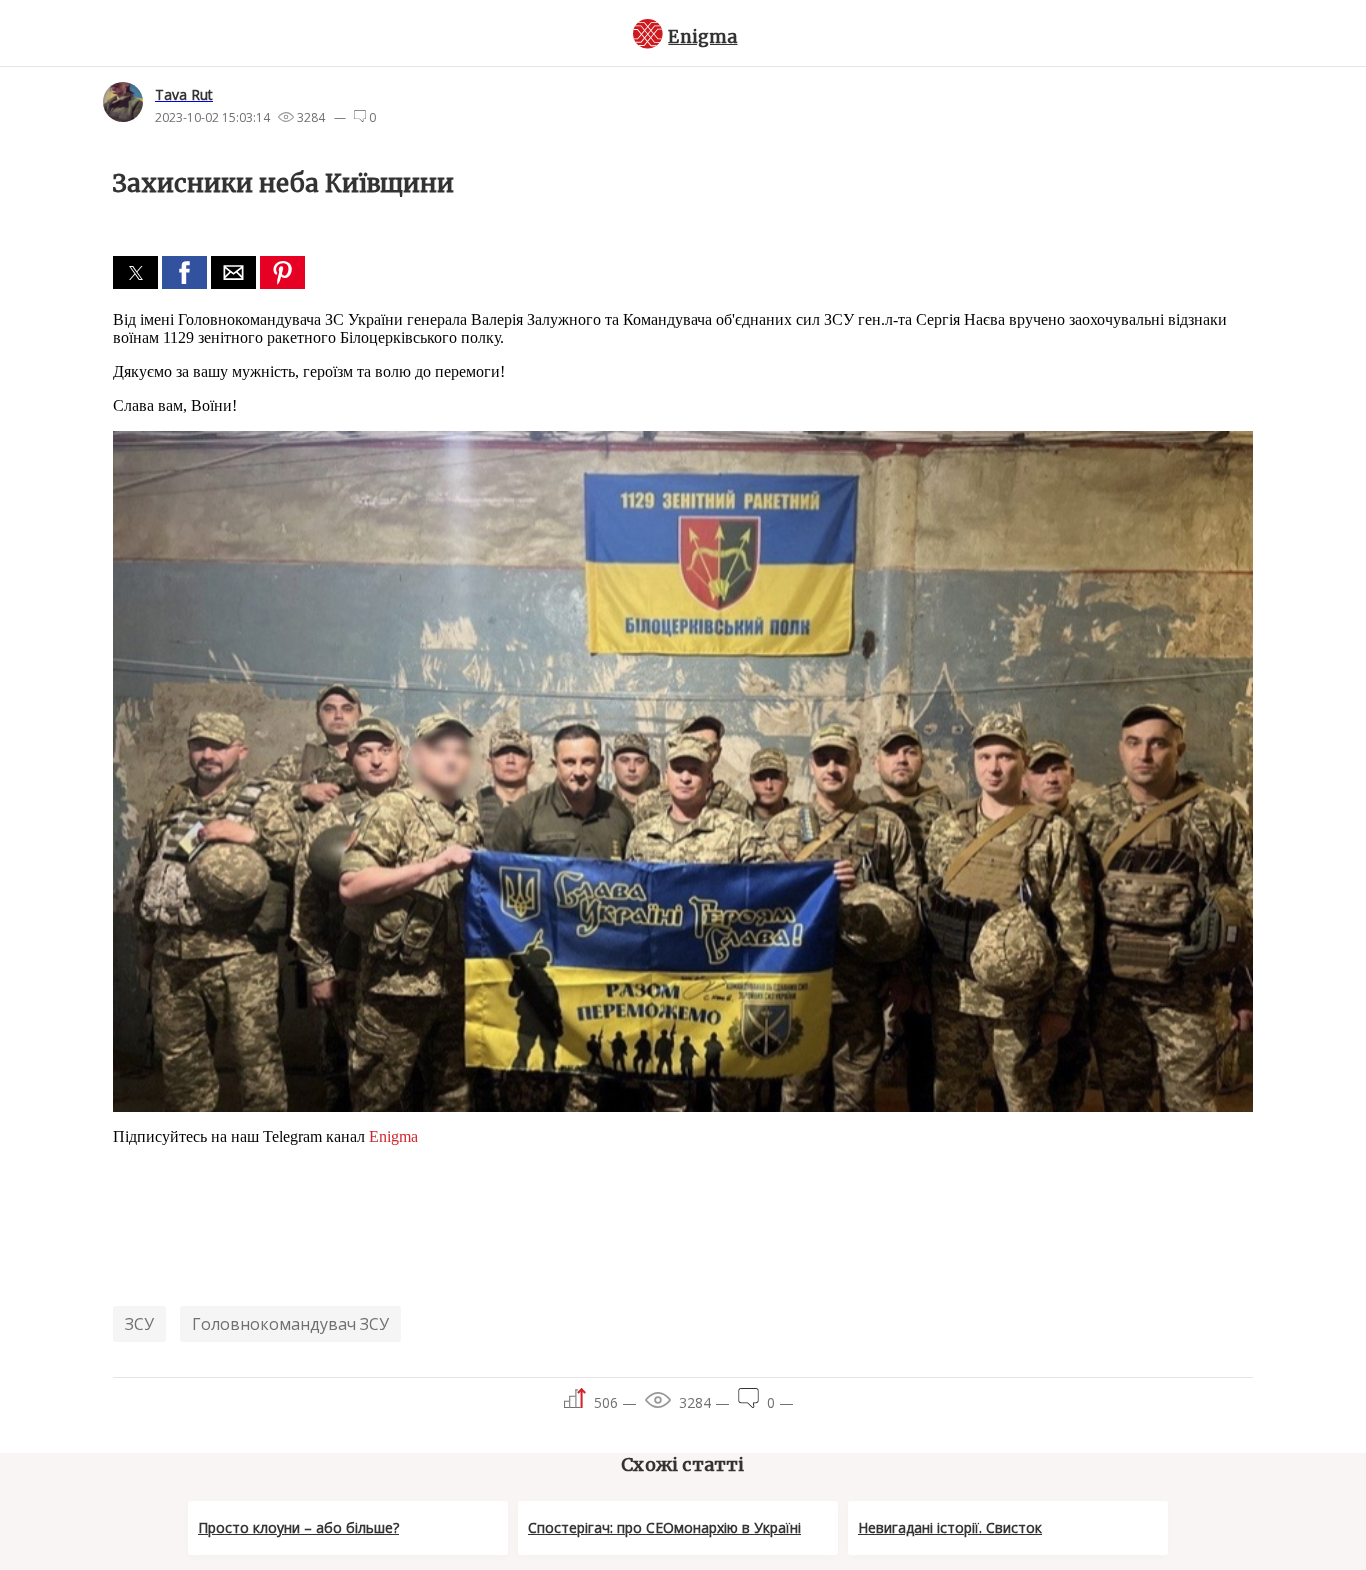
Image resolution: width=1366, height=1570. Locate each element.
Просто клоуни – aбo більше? (298, 1527)
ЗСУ (139, 1324)
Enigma (702, 37)
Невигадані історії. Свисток (950, 1527)
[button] (135, 272)
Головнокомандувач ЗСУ (290, 1324)
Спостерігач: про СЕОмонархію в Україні (664, 1527)
